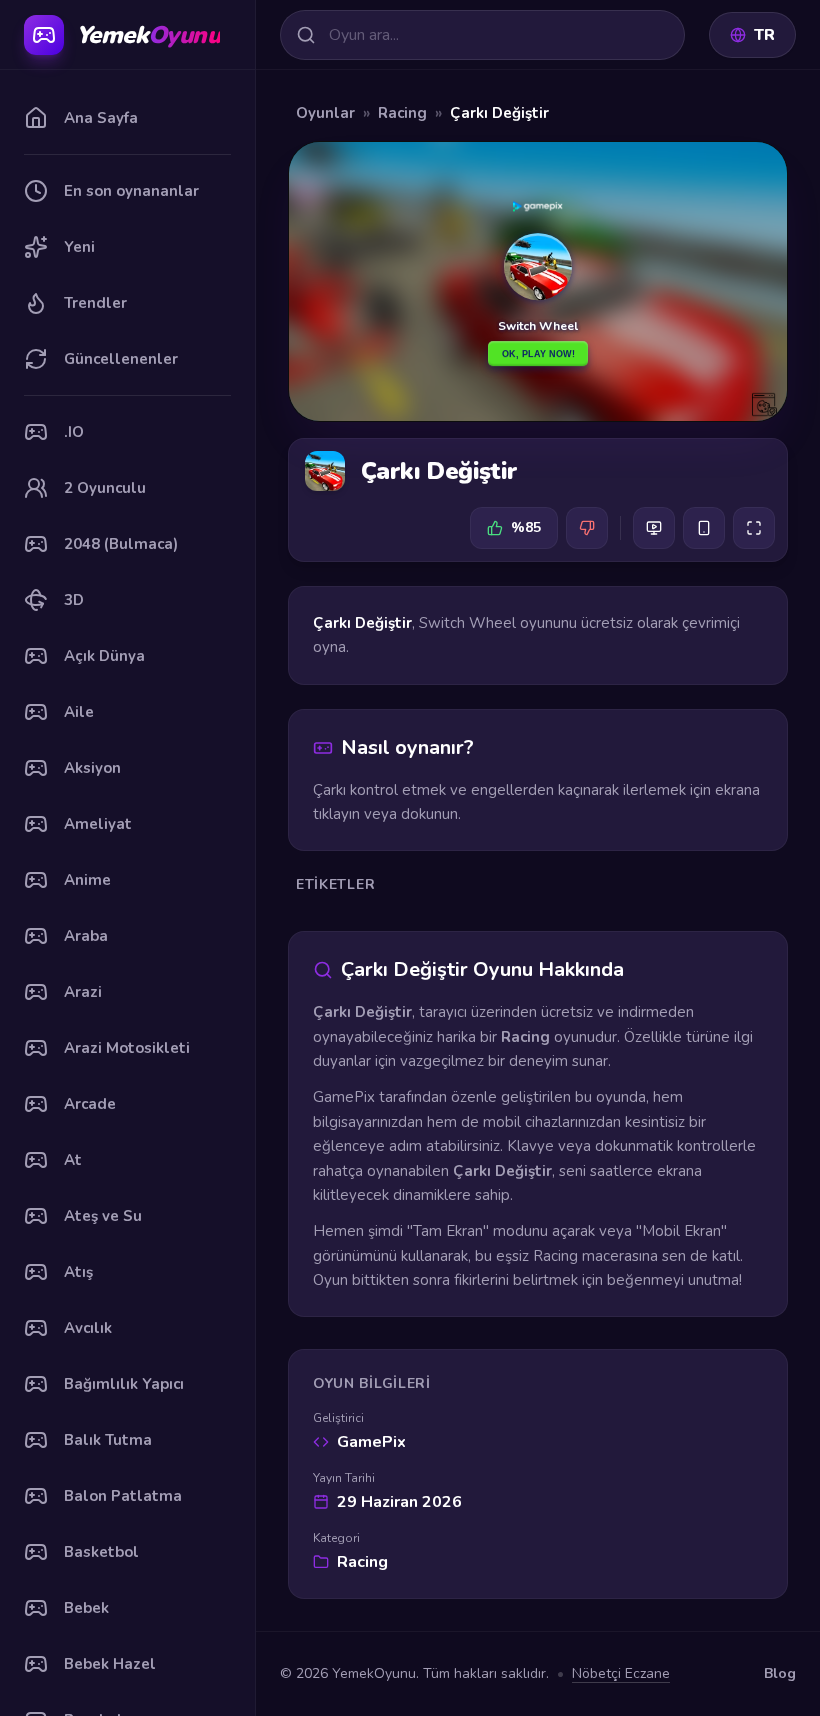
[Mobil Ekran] (704, 528)
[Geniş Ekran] (654, 528)
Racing (402, 113)
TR (764, 35)
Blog (780, 1673)
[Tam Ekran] (754, 528)
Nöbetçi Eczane (621, 1673)
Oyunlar (325, 113)
